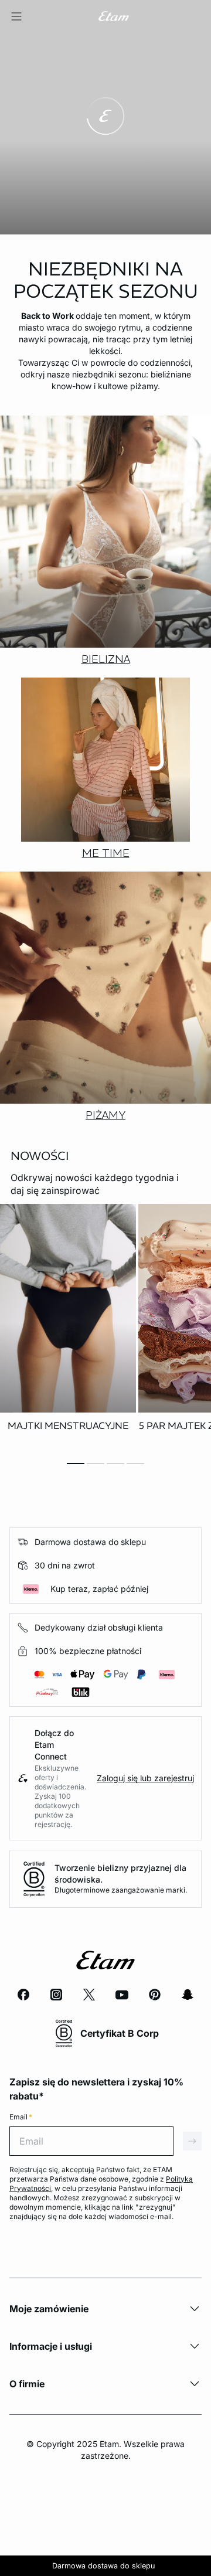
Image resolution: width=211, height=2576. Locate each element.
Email (21, 2117)
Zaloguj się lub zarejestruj (145, 1778)
